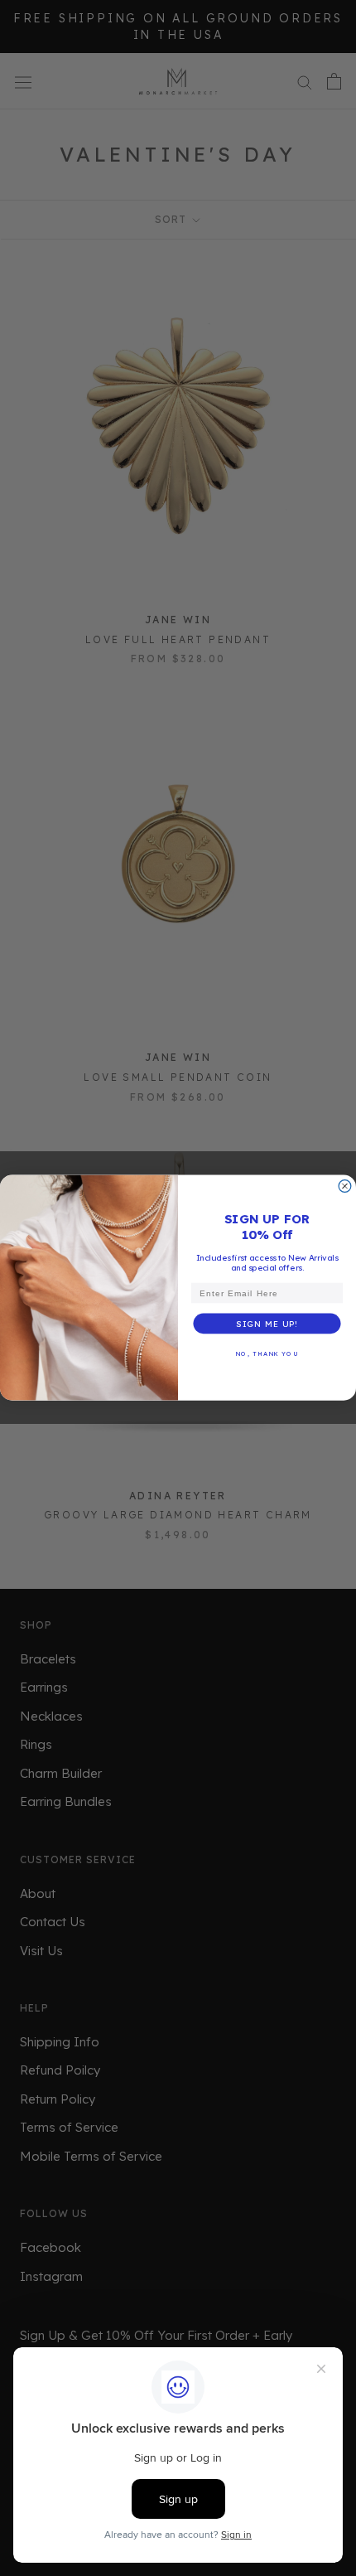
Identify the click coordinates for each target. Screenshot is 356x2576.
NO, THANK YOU (267, 1354)
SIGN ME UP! (267, 1324)
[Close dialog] (345, 1186)
